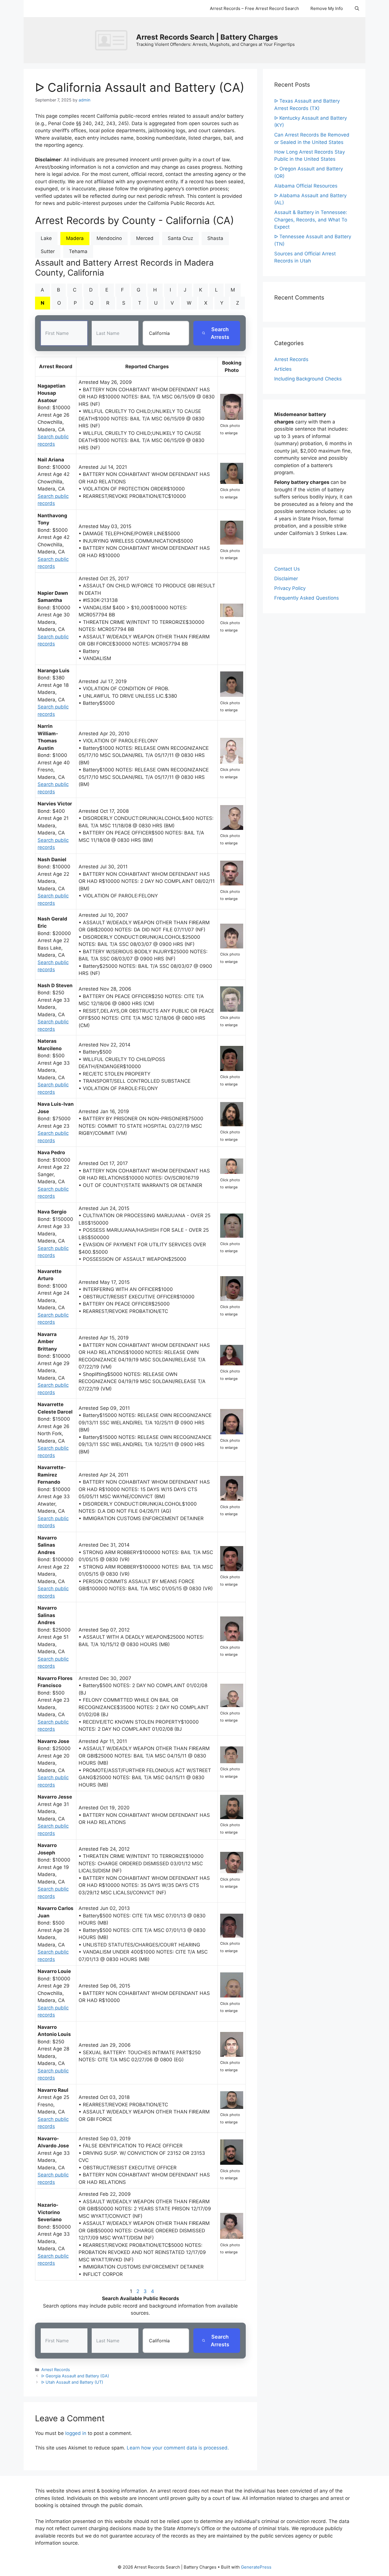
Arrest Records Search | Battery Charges (207, 37)
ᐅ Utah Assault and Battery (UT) (72, 2382)
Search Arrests (220, 333)
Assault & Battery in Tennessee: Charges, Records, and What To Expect (311, 220)
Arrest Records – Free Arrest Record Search (254, 8)
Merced (145, 238)
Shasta (215, 238)
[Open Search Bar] (357, 9)
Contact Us (287, 569)
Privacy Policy (290, 588)
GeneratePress (256, 2567)
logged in (76, 2433)
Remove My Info (327, 8)
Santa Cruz (180, 238)
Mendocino (109, 238)
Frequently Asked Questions (307, 598)
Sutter (48, 251)
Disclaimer (286, 579)
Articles (283, 369)
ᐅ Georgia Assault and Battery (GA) (75, 2376)
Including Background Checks (308, 379)
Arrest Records (56, 2370)
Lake (46, 238)
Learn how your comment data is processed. (178, 2448)
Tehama (78, 251)
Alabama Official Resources (306, 186)
